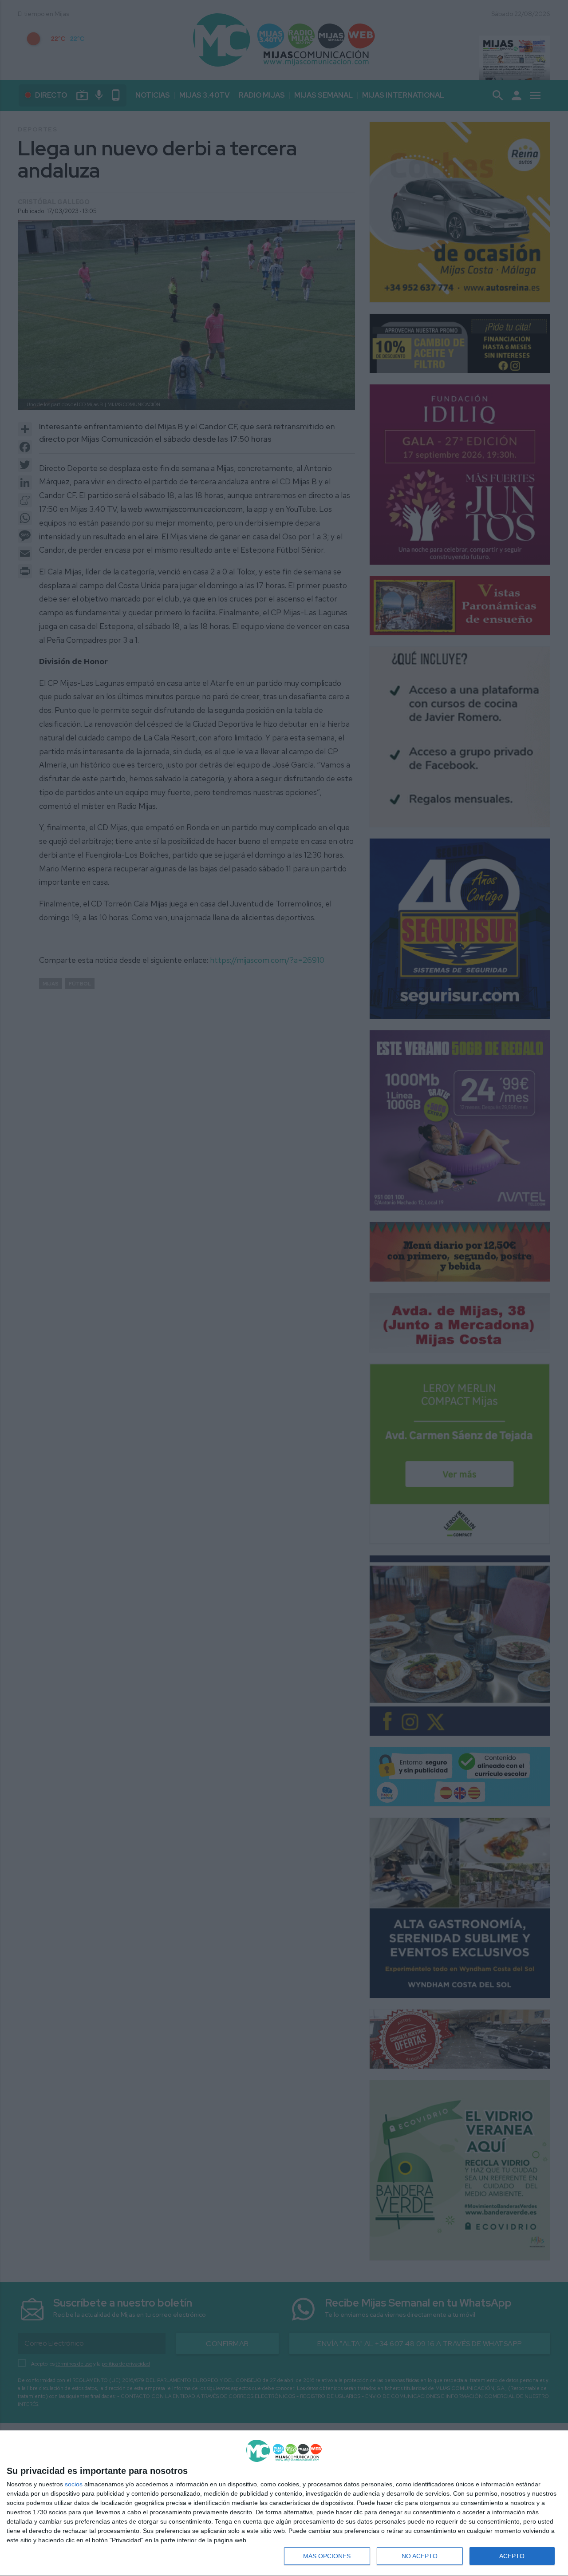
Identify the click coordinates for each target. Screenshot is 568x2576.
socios (74, 2484)
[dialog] (284, 2503)
